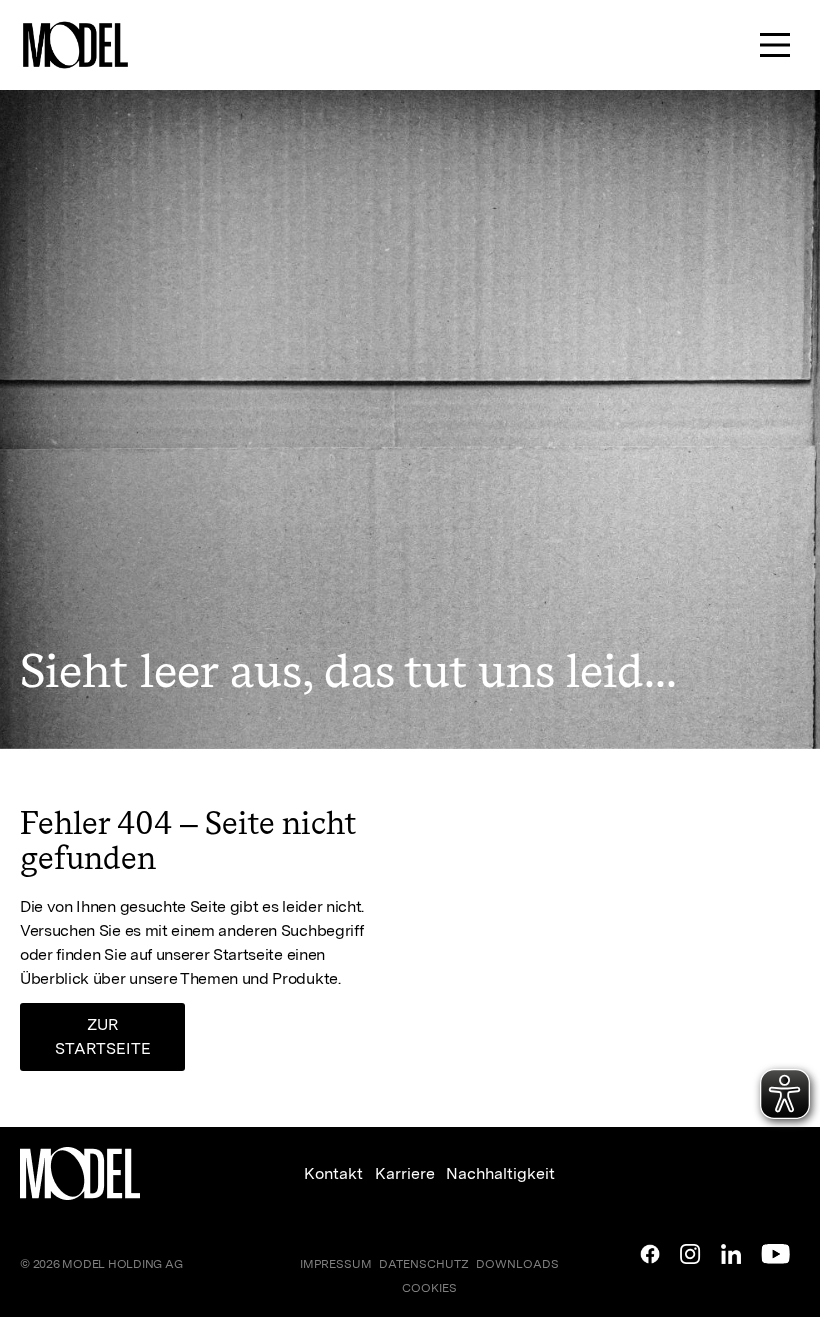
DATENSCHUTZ (424, 1264)
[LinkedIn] (731, 1254)
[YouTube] (775, 1254)
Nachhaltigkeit (500, 1173)
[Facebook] (650, 1254)
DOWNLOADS (517, 1264)
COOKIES (429, 1288)
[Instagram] (690, 1254)
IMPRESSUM (336, 1264)
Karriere (405, 1173)
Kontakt (333, 1173)
